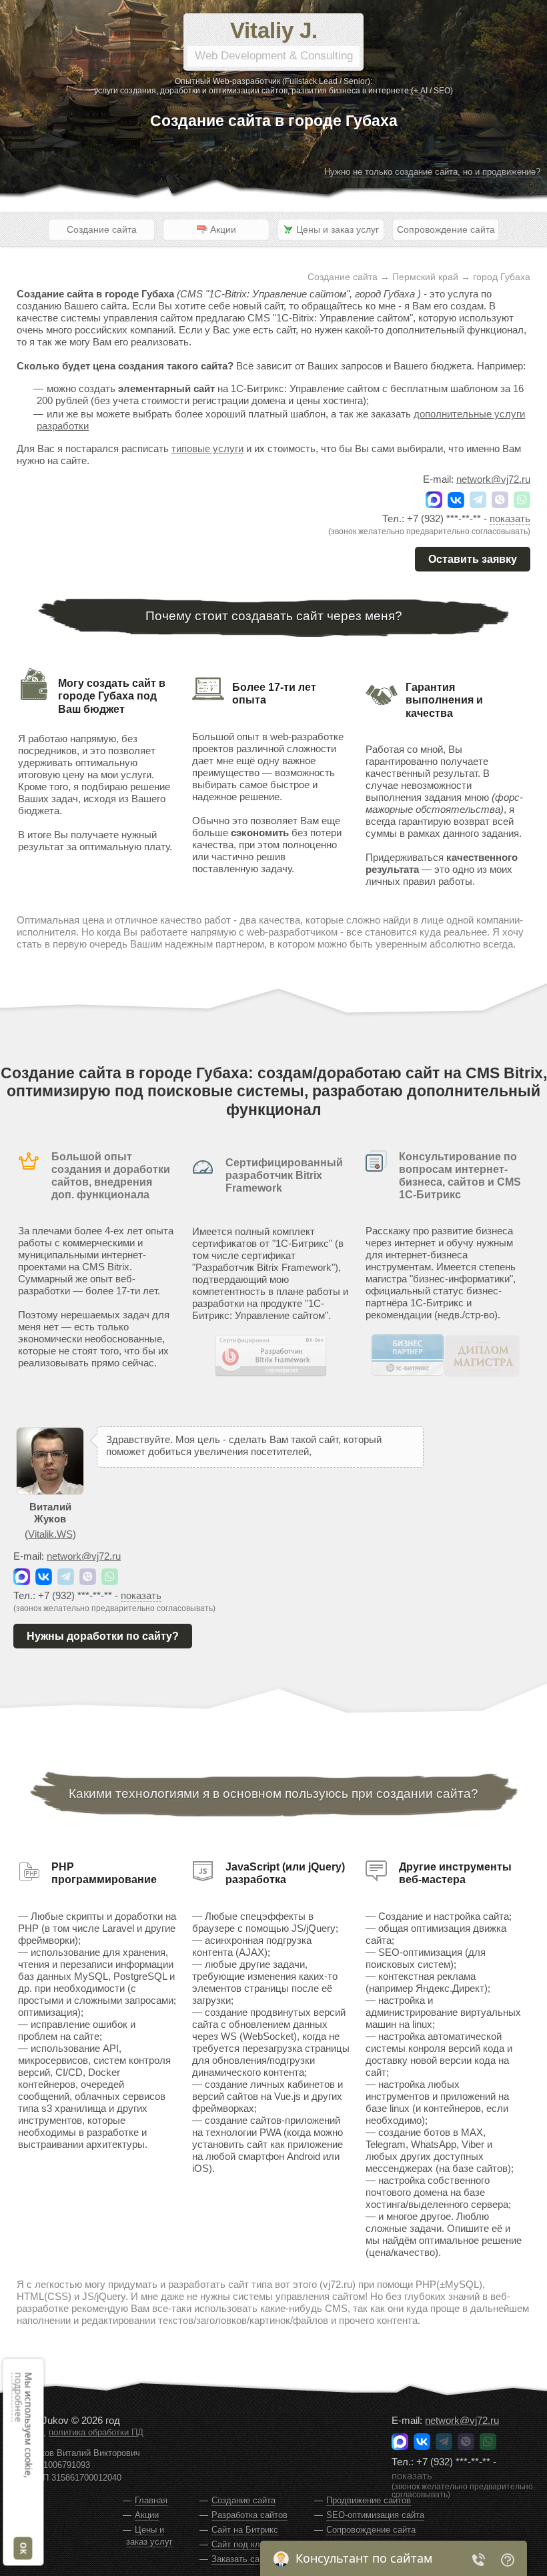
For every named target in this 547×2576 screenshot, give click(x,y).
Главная (151, 2500)
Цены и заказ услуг (149, 2536)
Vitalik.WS (50, 1534)
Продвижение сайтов (369, 2500)
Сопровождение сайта (446, 229)
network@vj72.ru (493, 479)
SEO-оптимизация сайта (375, 2515)
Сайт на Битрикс (245, 2530)
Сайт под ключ (241, 2544)
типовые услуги (207, 448)
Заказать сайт (240, 2559)
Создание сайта (102, 229)
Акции (147, 2515)
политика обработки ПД (96, 2433)
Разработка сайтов (249, 2515)
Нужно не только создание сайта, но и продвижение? (432, 172)
